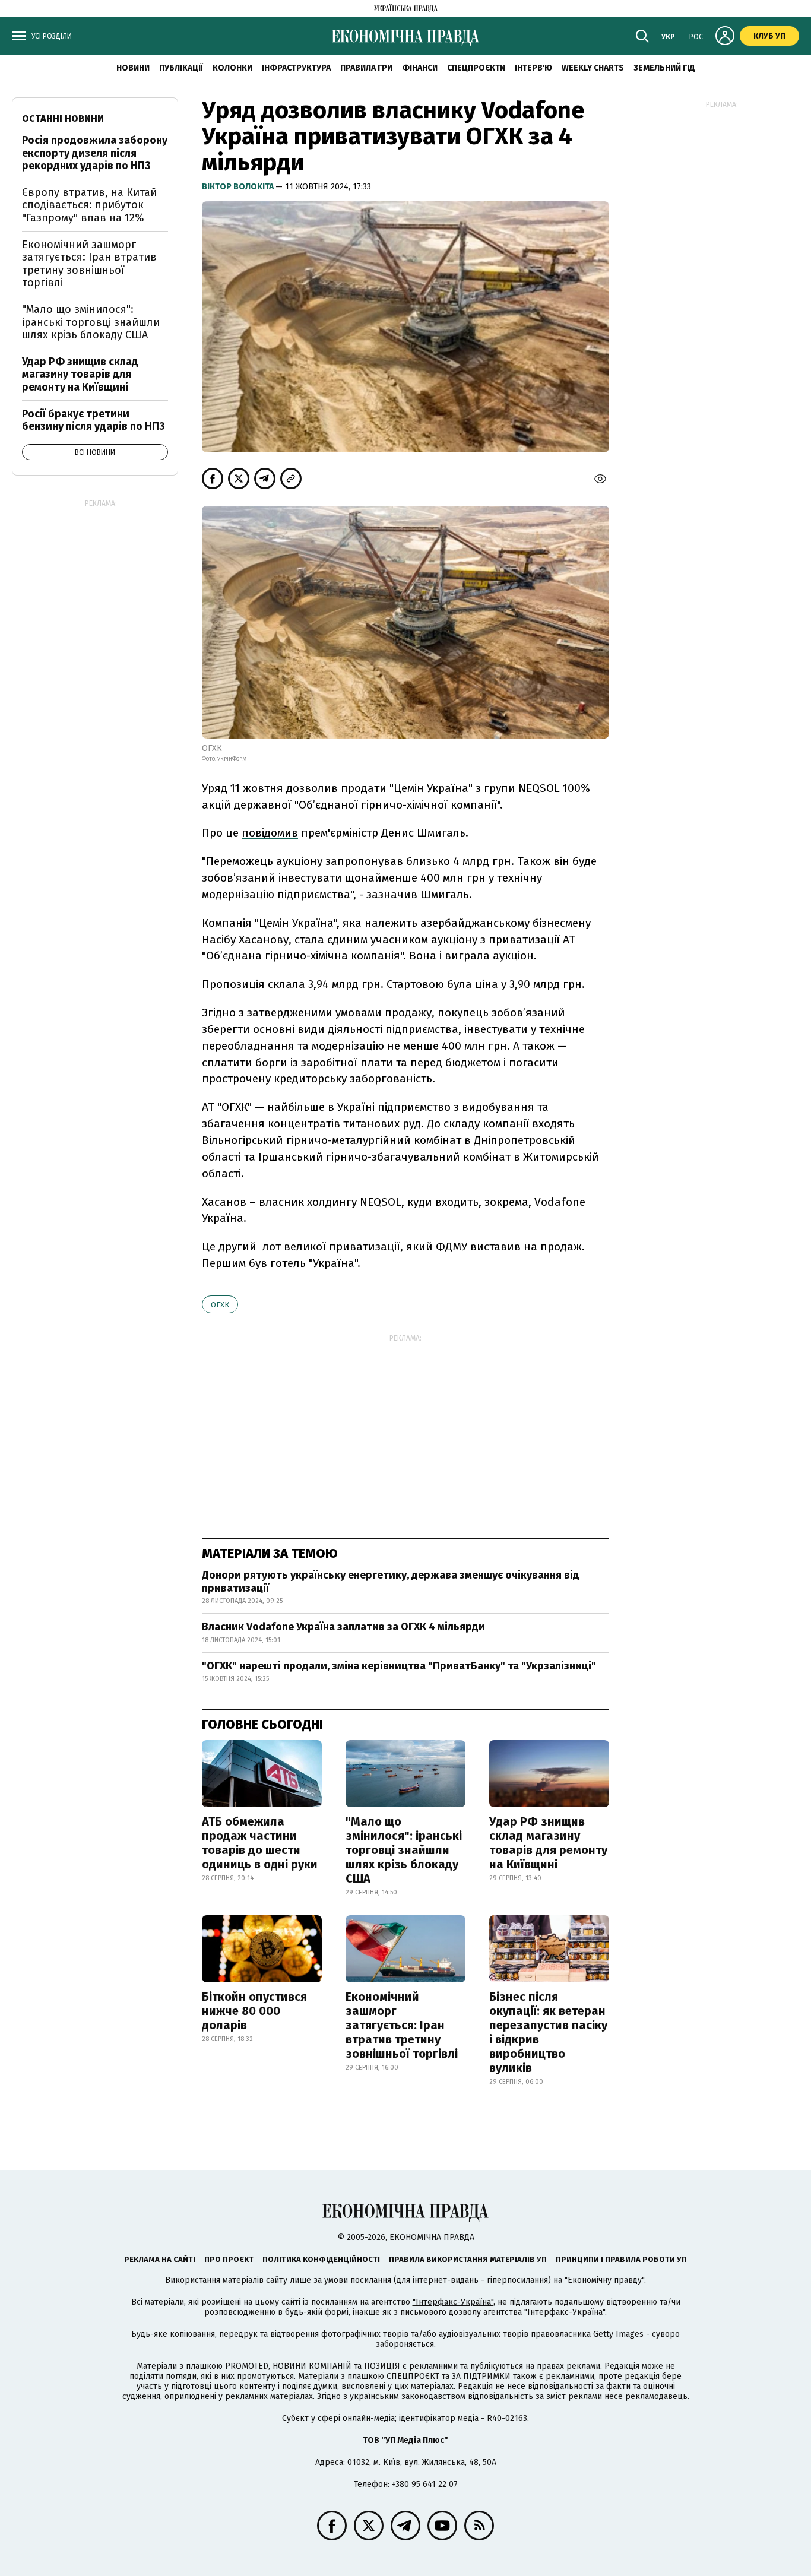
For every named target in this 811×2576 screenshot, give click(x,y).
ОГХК (220, 1305)
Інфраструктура (296, 68)
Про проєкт (229, 2259)
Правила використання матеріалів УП (468, 2259)
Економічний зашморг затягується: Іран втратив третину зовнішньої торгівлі (402, 2025)
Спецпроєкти (476, 68)
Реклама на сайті (160, 2259)
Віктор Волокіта (239, 187)
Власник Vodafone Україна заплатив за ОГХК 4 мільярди (343, 1627)
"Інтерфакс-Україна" (453, 2302)
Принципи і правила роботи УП (621, 2259)
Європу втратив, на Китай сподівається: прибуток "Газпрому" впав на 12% (89, 205)
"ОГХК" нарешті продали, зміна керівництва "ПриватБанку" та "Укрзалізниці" (399, 1666)
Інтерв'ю (533, 68)
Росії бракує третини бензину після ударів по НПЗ (94, 420)
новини (133, 68)
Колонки (232, 68)
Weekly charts (593, 68)
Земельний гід (664, 68)
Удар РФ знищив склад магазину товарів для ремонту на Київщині (548, 1843)
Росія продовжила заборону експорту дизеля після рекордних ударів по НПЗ (95, 153)
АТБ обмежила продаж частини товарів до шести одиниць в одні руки (260, 1843)
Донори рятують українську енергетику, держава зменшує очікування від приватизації (391, 1582)
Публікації (181, 68)
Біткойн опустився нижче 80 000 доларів (254, 2011)
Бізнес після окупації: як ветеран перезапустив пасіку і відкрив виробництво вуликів (548, 2032)
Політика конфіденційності (321, 2259)
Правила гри (366, 68)
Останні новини (63, 118)
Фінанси (420, 68)
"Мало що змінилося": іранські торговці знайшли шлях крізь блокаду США (404, 1850)
